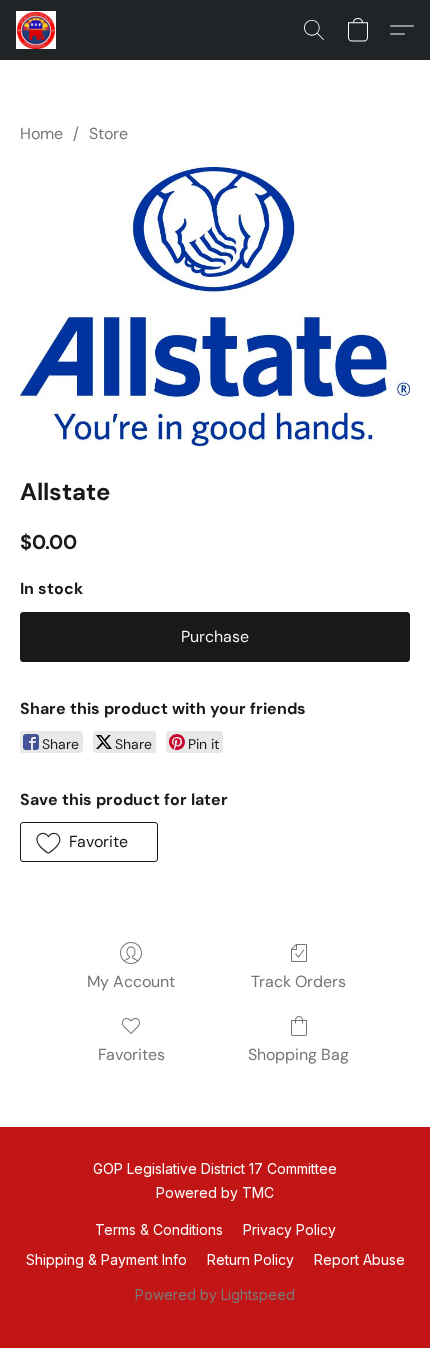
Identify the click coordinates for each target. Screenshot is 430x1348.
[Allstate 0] (215, 305)
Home (41, 133)
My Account (131, 981)
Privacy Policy (289, 1229)
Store (108, 133)
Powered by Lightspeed (215, 1294)
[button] (37, 30)
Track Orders (298, 981)
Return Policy (250, 1259)
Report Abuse (359, 1259)
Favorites (131, 1054)
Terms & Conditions (159, 1229)
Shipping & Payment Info (106, 1259)
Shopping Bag (298, 1054)
